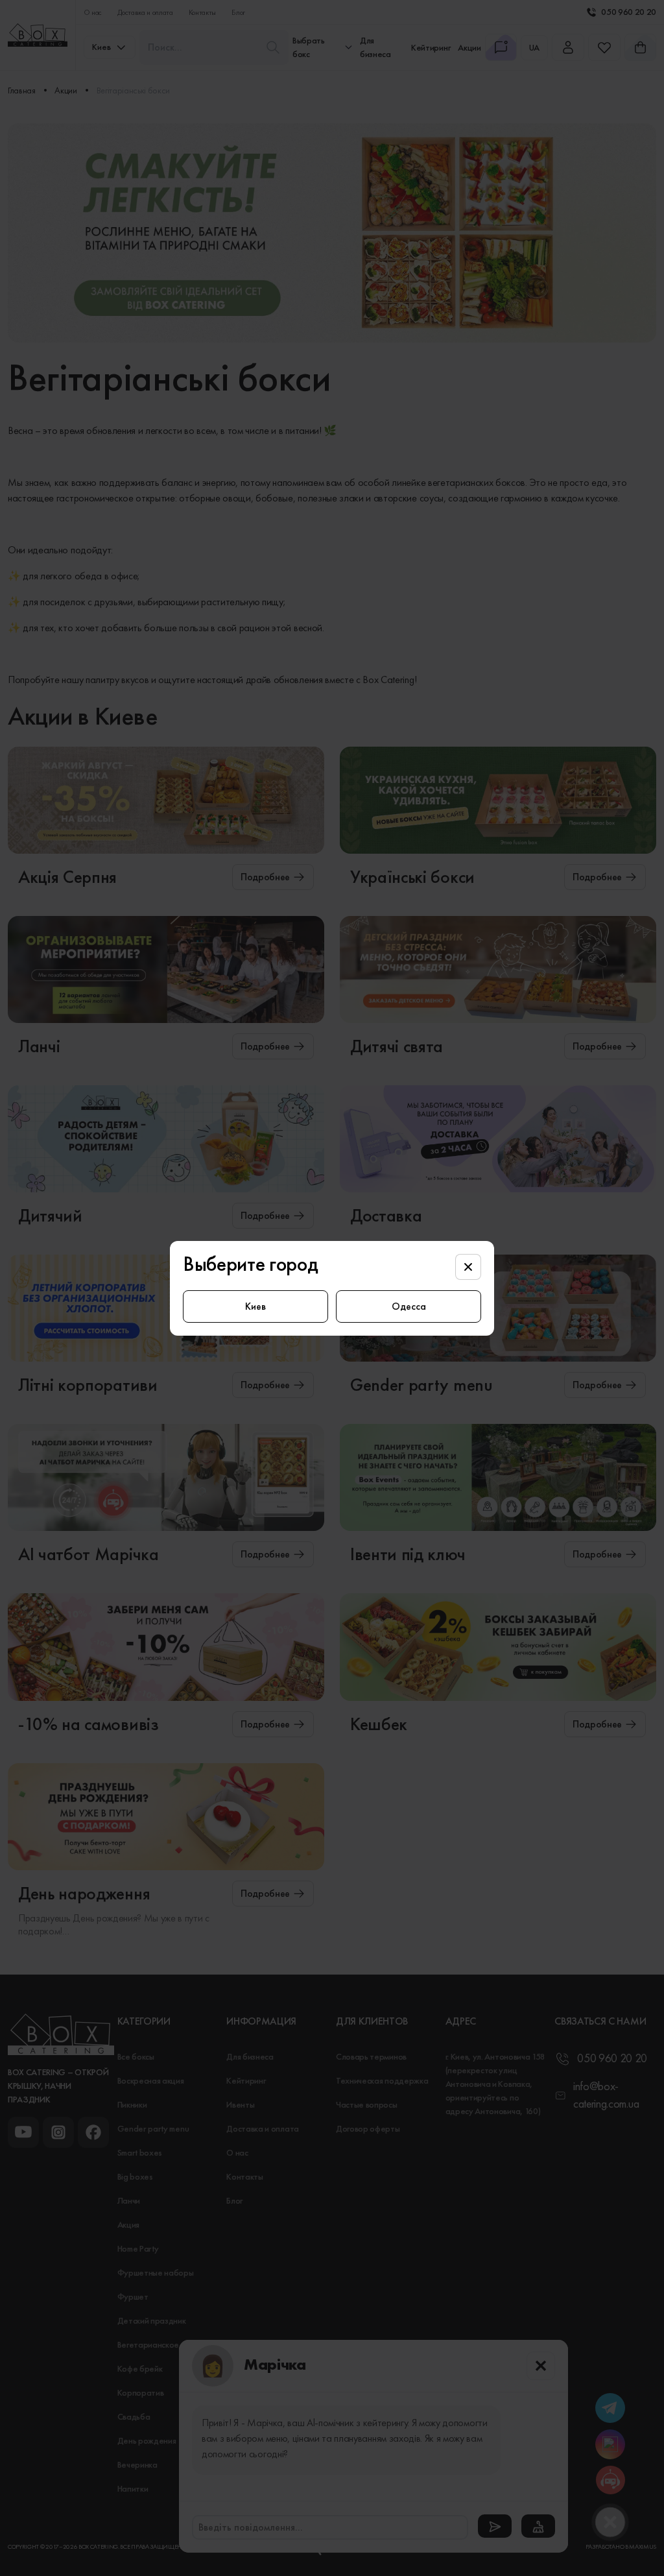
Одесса (409, 1306)
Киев (255, 1306)
